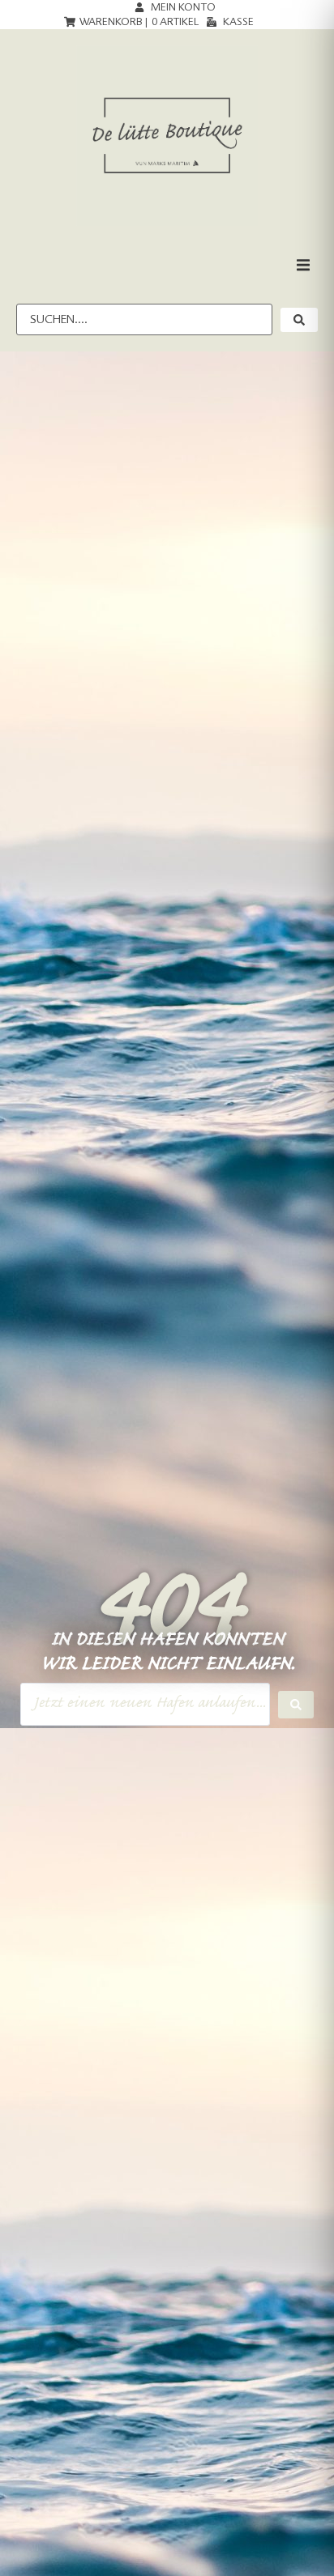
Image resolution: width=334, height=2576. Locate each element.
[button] (303, 265)
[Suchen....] (144, 319)
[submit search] (299, 320)
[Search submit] (296, 1705)
